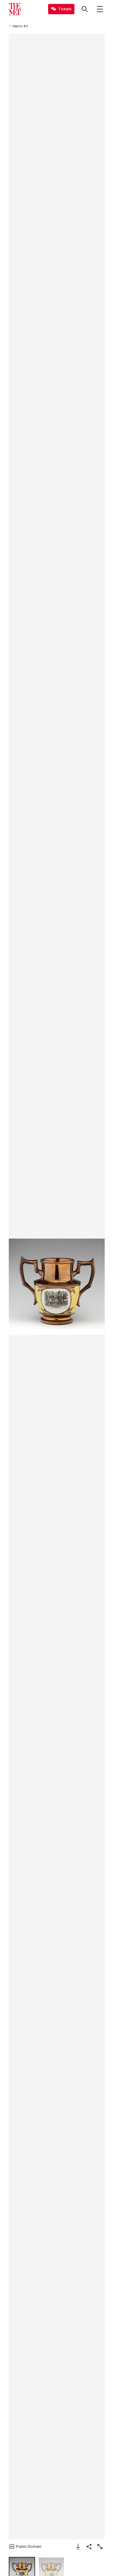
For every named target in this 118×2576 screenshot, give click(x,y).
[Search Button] (85, 9)
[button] (57, 1287)
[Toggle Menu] (100, 9)
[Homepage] (15, 9)
